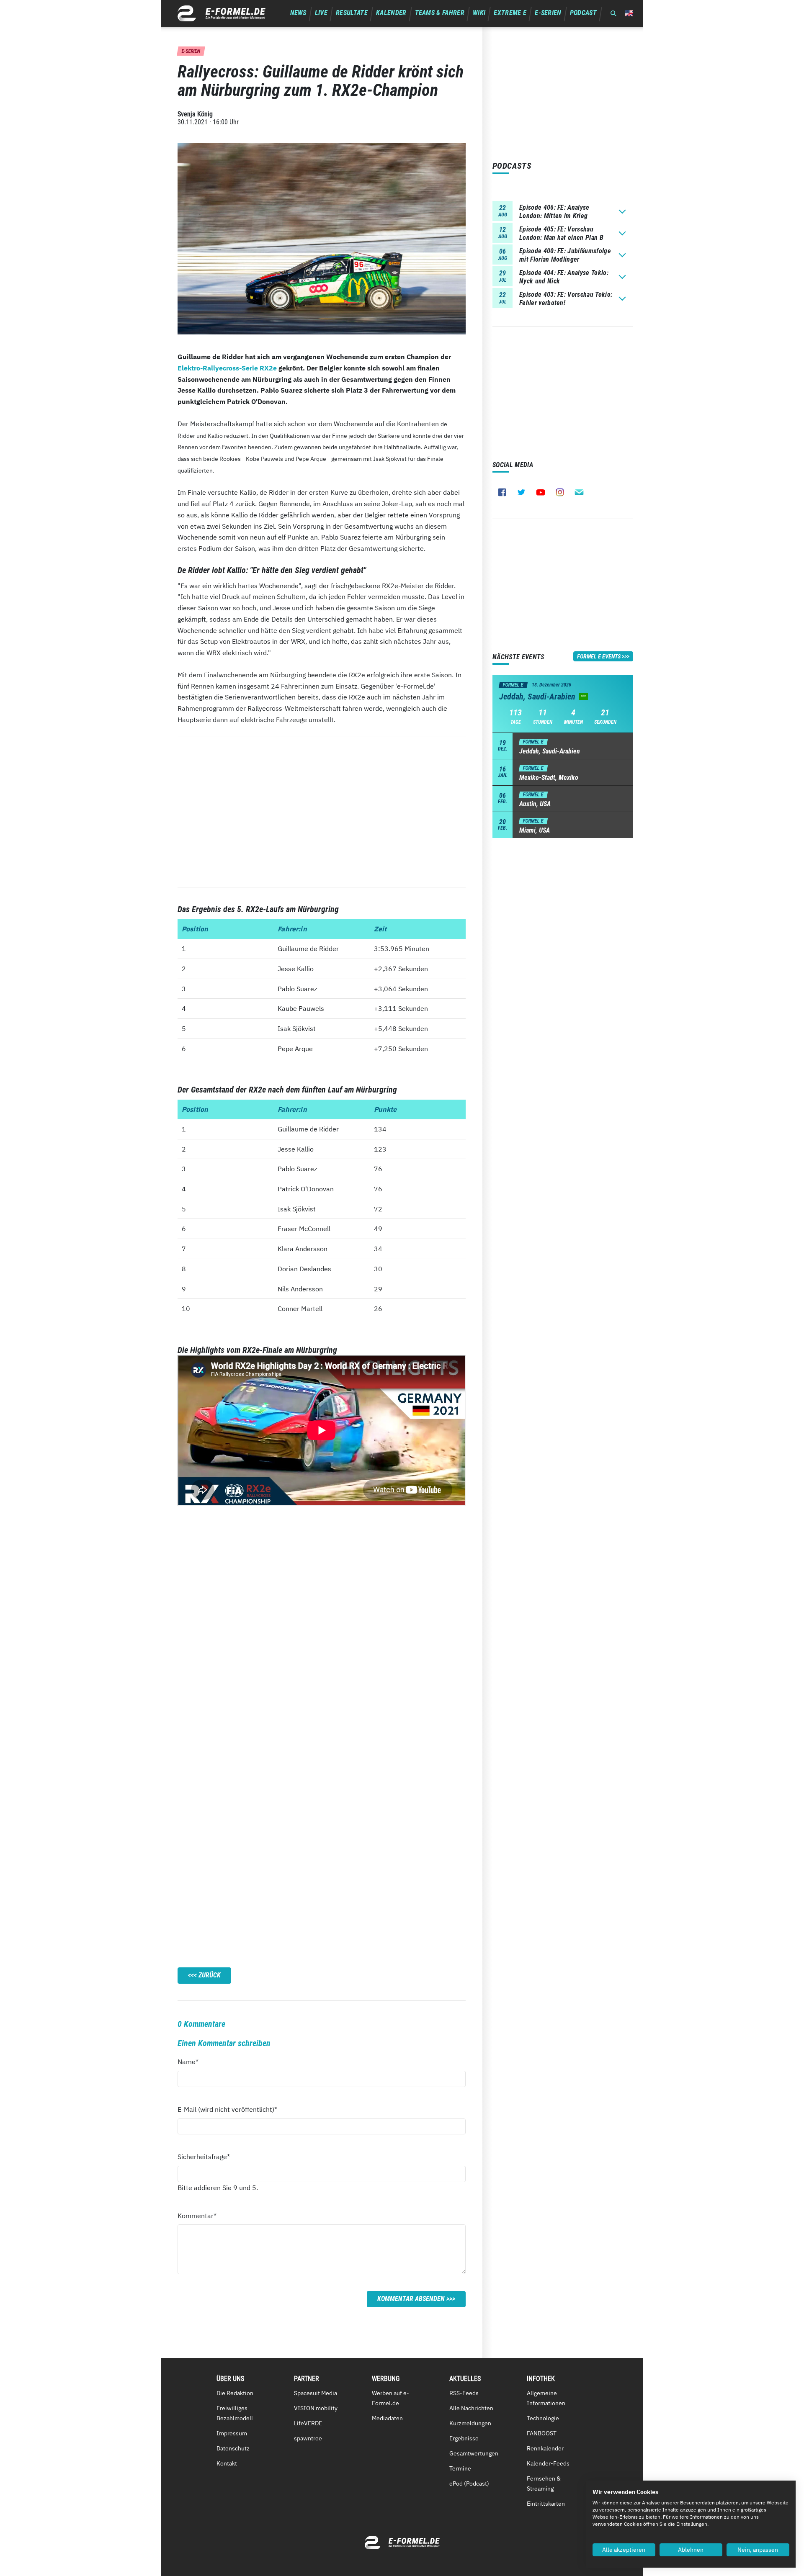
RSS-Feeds (464, 2393)
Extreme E (510, 13)
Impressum (232, 2433)
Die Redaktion (235, 2393)
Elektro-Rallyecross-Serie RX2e (227, 368)
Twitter (521, 492)
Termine (460, 2468)
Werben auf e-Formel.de (390, 2398)
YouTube (541, 492)
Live (321, 13)
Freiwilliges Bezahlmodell (235, 2413)
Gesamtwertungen (474, 2453)
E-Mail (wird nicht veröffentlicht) (227, 2109)
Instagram (560, 492)
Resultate (352, 13)
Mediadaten (387, 2418)
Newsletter (579, 492)
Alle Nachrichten (471, 2408)
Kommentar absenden (411, 2299)
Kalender (391, 13)
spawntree (308, 2438)
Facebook (502, 492)
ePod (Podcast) (469, 2483)
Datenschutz (233, 2448)
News (298, 13)
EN (629, 13)
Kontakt (227, 2463)
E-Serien (548, 13)
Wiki (479, 13)
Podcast (583, 13)
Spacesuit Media (316, 2393)
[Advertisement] (322, 812)
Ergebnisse (464, 2438)
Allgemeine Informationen (546, 2398)
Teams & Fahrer (440, 13)
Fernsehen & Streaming (544, 2483)
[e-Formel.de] (222, 13)
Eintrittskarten (546, 2504)
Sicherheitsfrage (204, 2156)
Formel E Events (599, 656)
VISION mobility (316, 2408)
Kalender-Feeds (548, 2463)
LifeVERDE (308, 2423)
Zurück (210, 1975)
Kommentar (197, 2215)
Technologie (543, 2418)
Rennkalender (545, 2448)
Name (193, 2061)
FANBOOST (542, 2433)
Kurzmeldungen (470, 2423)
